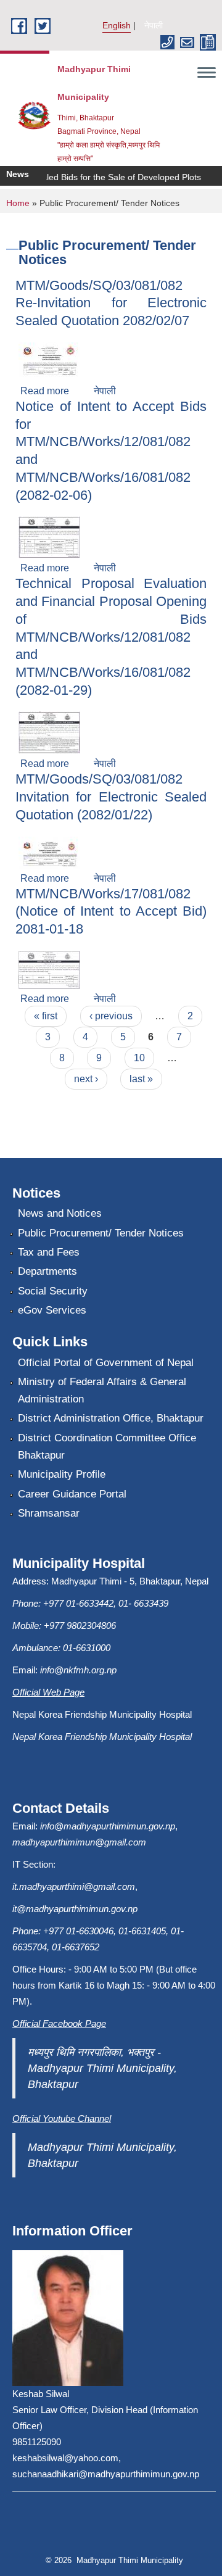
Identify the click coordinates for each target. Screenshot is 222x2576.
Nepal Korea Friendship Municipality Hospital (102, 1737)
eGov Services (52, 1310)
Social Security (53, 1291)
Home (18, 203)
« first (46, 1016)
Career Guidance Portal (72, 1494)
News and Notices (60, 1213)
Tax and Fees (49, 1252)
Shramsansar (49, 1513)
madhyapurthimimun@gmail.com (79, 1842)
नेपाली (154, 25)
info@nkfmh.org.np (78, 1670)
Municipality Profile (62, 1474)
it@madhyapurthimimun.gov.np (75, 1909)
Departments (47, 1271)
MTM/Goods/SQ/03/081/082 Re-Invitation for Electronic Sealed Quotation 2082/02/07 (111, 303)
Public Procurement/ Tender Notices (101, 1233)
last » (141, 1079)
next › (86, 1079)
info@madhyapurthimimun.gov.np (108, 1826)
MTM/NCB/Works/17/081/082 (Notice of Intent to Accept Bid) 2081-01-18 (111, 911)
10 (139, 1058)
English (117, 25)
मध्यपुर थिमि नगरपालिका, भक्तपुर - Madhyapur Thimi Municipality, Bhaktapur (102, 2068)
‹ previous (111, 1016)
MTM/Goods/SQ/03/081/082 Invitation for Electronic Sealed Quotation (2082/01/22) (111, 797)
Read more (45, 391)
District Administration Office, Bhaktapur (111, 1418)
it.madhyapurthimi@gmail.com (74, 1886)
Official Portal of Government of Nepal (106, 1363)
